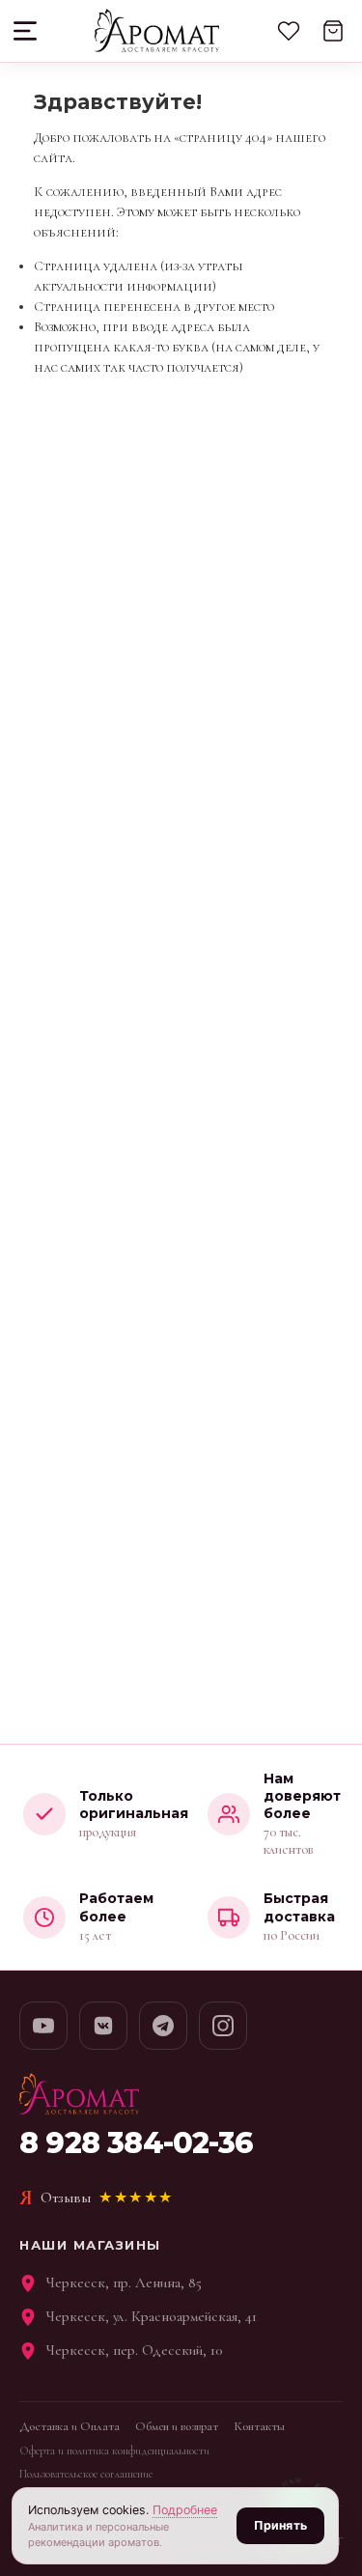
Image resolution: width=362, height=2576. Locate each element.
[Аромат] (157, 31)
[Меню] (27, 31)
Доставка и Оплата (70, 2426)
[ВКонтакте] (103, 2026)
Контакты (259, 2426)
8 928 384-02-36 (136, 2143)
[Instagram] (223, 2026)
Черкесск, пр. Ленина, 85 (124, 2282)
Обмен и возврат (177, 2426)
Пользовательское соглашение (86, 2474)
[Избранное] (289, 31)
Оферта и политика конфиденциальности (114, 2450)
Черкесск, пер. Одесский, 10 (135, 2350)
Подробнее (185, 2510)
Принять (280, 2525)
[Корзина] (333, 31)
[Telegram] (163, 2026)
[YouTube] (43, 2026)
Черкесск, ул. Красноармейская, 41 (152, 2316)
